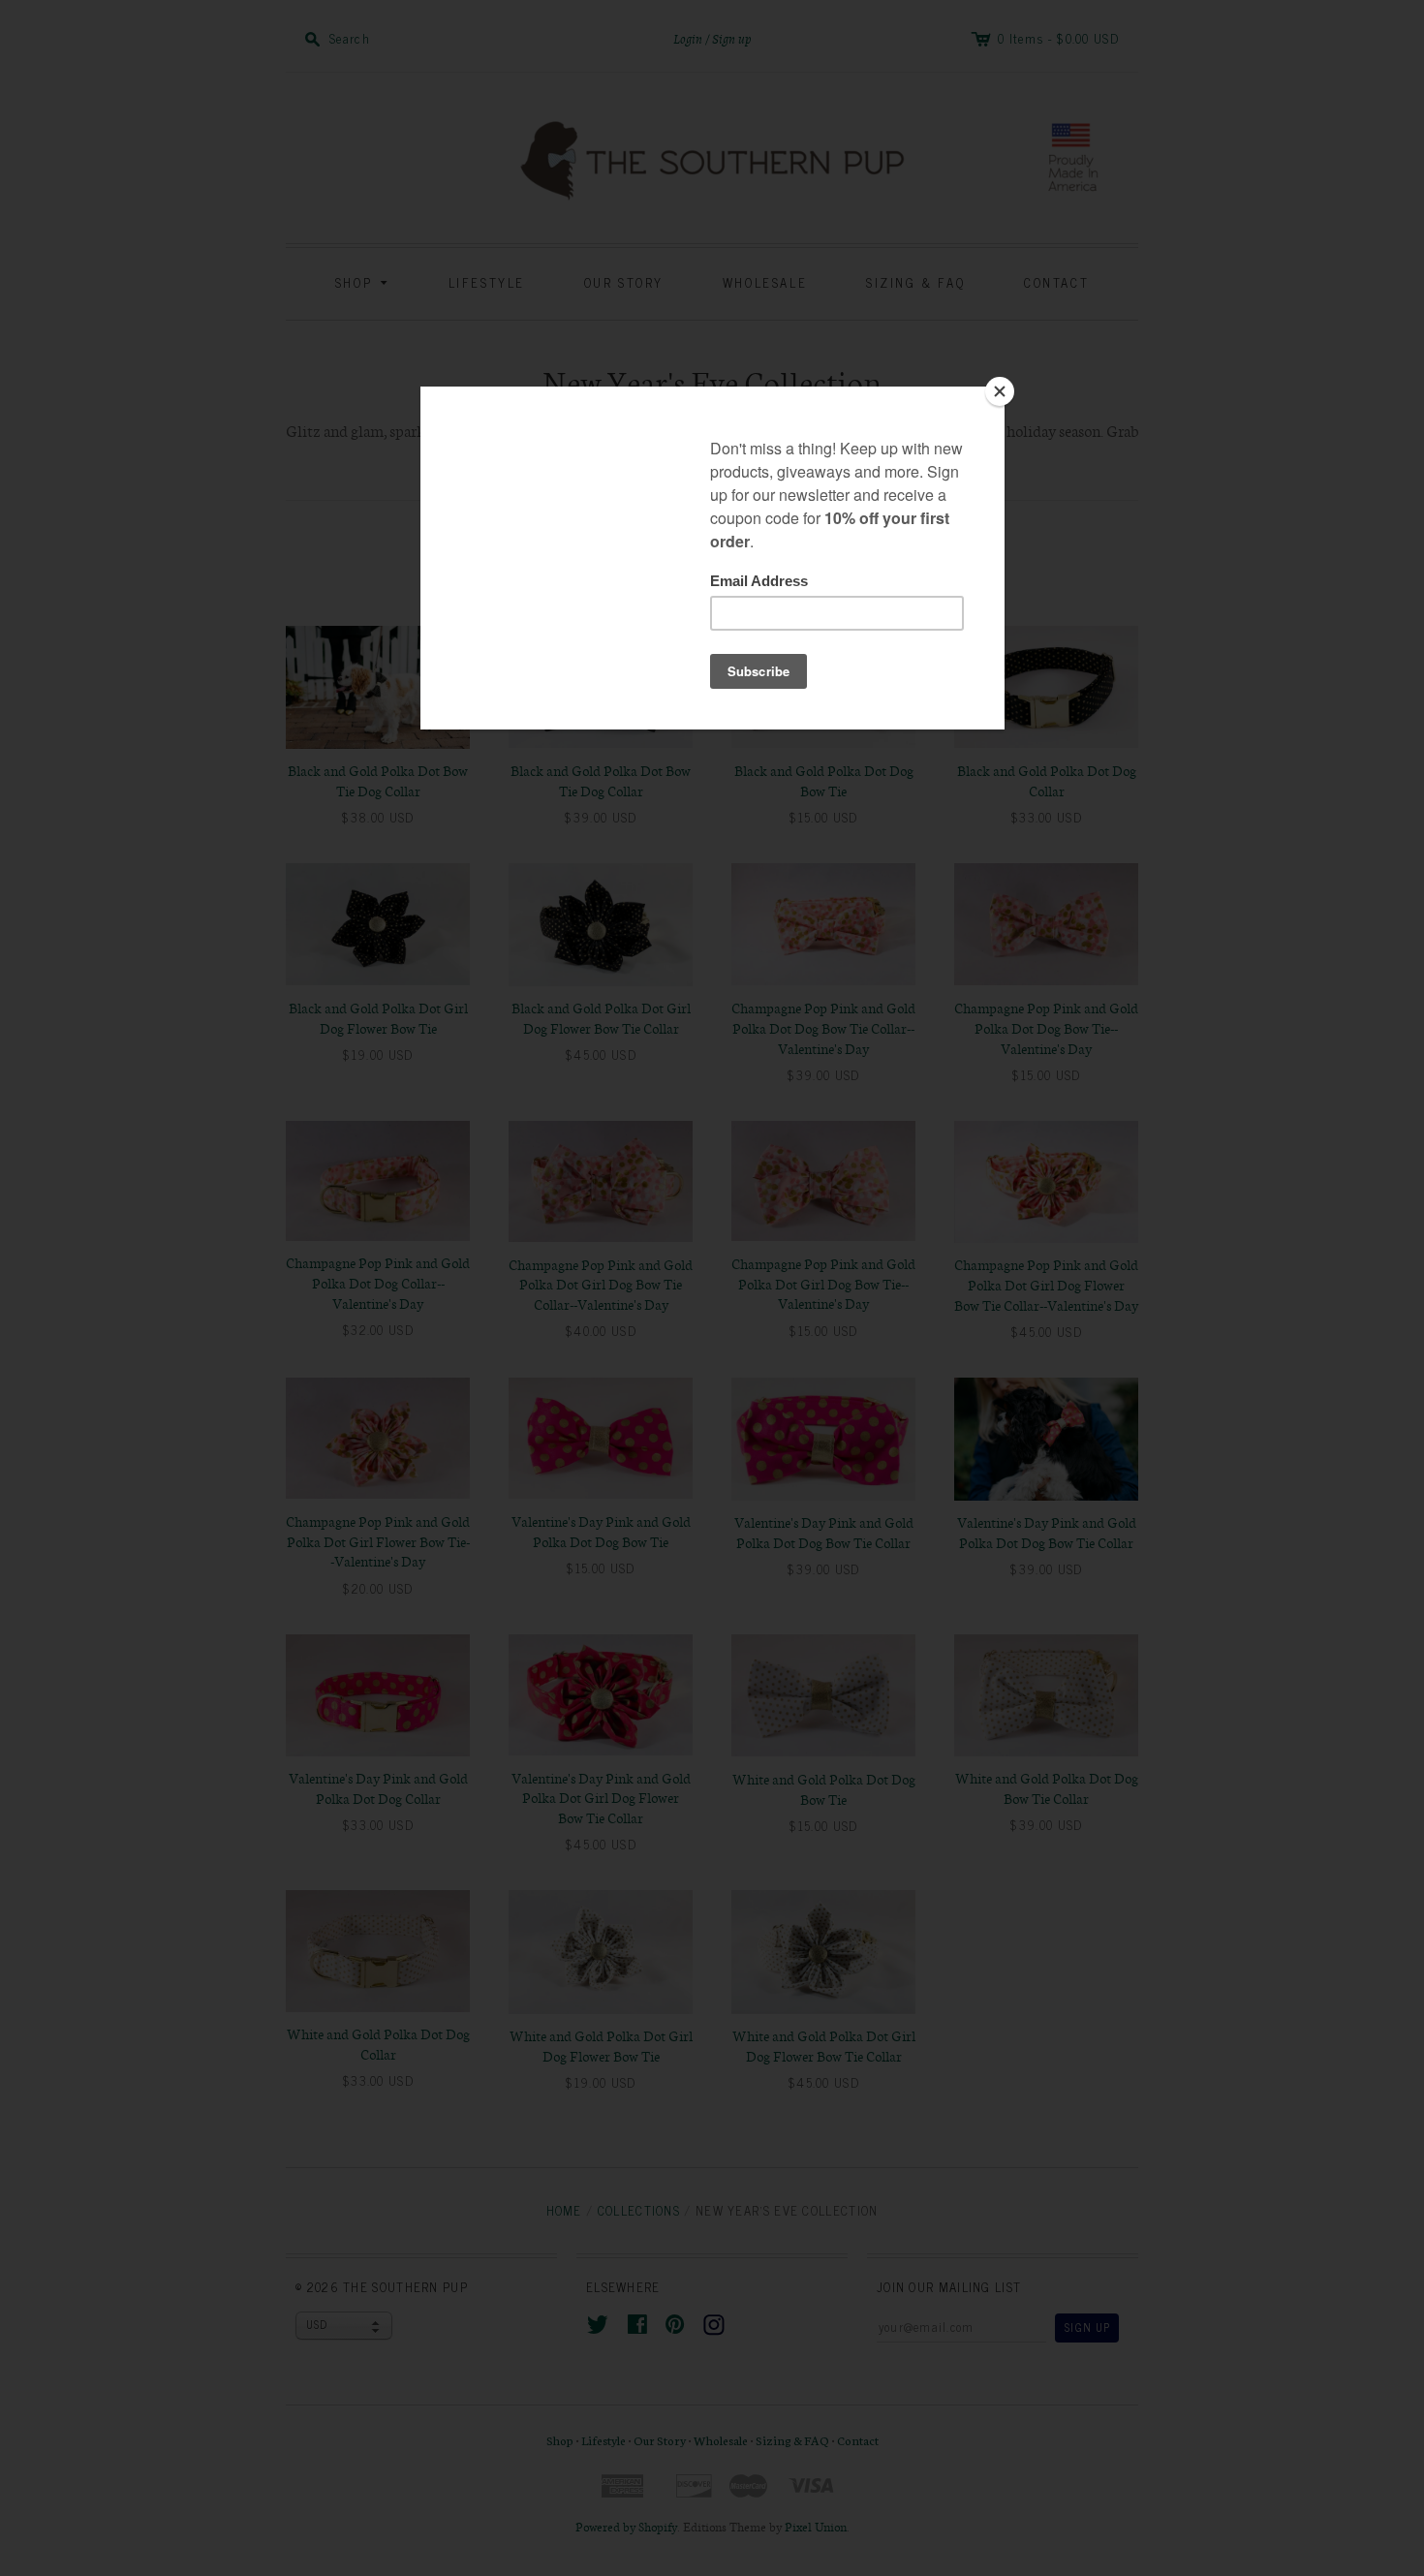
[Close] (1000, 391)
